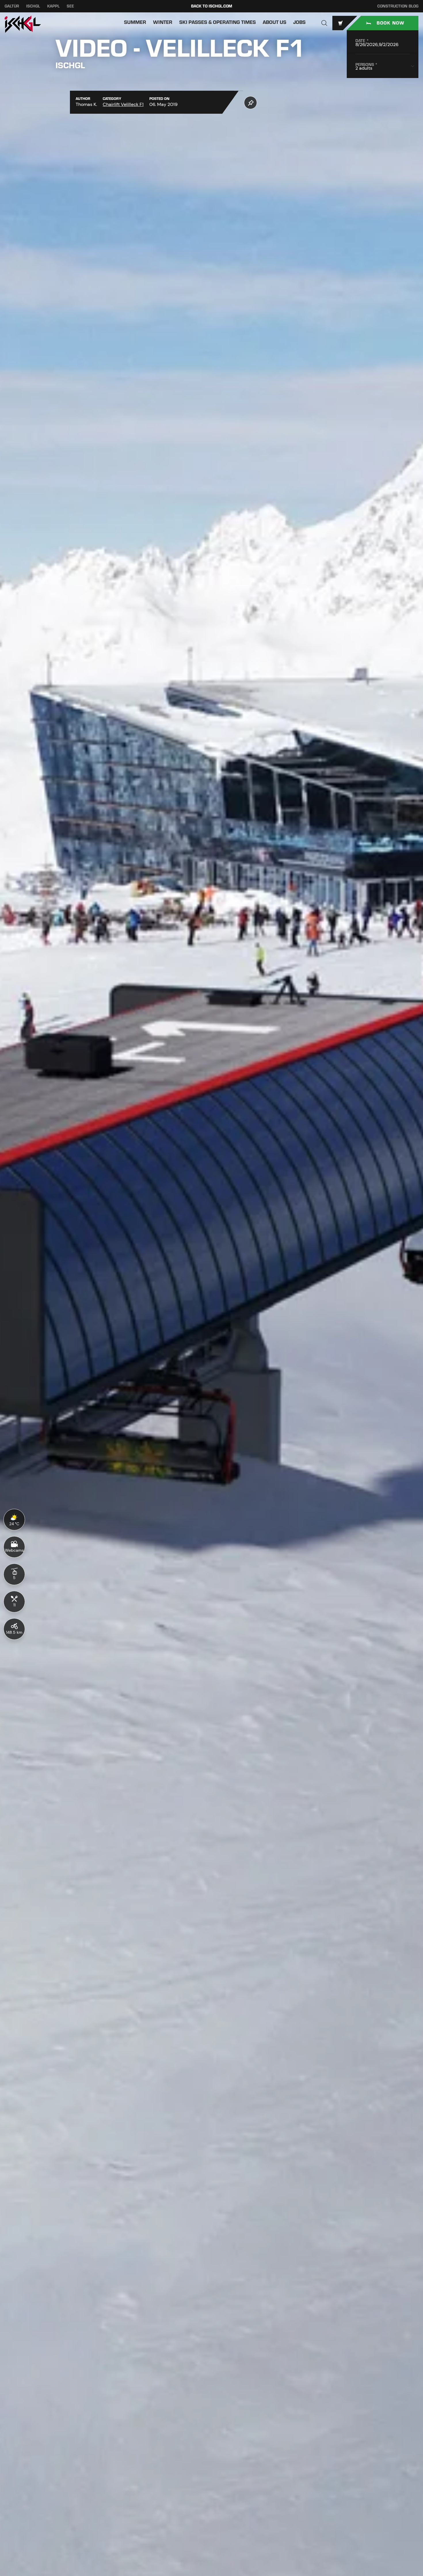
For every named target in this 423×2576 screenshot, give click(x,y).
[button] (324, 23)
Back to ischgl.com (212, 6)
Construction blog (398, 6)
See (70, 6)
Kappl (53, 6)
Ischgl (33, 6)
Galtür (12, 6)
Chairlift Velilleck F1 (123, 104)
